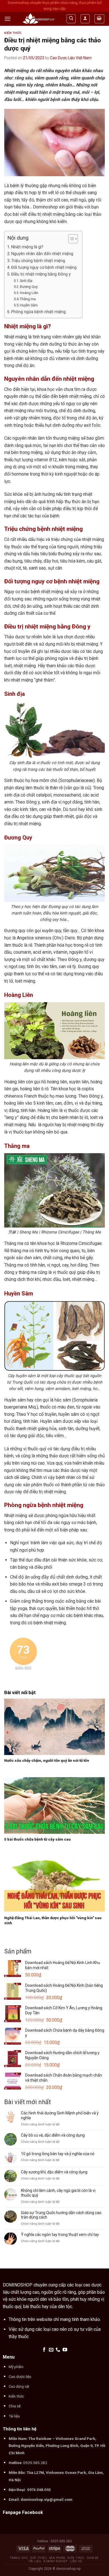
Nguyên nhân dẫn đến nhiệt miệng (42, 254)
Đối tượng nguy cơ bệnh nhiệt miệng (44, 268)
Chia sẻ (93, 2558)
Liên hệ (76, 2561)
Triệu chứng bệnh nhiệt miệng (38, 261)
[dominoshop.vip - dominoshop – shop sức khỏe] (38, 19)
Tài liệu (35, 2561)
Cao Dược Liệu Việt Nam (71, 58)
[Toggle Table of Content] (70, 239)
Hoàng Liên (29, 293)
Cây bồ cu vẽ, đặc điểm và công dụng (53, 2135)
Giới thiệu (38, 2558)
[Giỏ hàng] (99, 19)
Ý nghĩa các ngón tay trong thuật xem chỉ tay (60, 2235)
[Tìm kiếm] (71, 19)
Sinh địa (26, 281)
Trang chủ (19, 2558)
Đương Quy (29, 287)
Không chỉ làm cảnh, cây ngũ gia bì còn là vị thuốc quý (58, 2193)
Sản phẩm (57, 2558)
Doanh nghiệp (55, 2561)
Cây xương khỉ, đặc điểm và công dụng (54, 2172)
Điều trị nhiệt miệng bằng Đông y (41, 274)
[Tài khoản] (85, 19)
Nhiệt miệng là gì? (27, 247)
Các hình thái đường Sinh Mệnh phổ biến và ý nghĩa (60, 2115)
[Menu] (8, 19)
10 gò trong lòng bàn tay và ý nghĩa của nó (58, 2154)
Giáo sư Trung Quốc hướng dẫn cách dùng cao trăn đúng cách (61, 2215)
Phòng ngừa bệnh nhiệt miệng (38, 312)
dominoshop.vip (68, 2569)
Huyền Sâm (29, 305)
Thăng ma (28, 299)
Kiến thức (13, 33)
